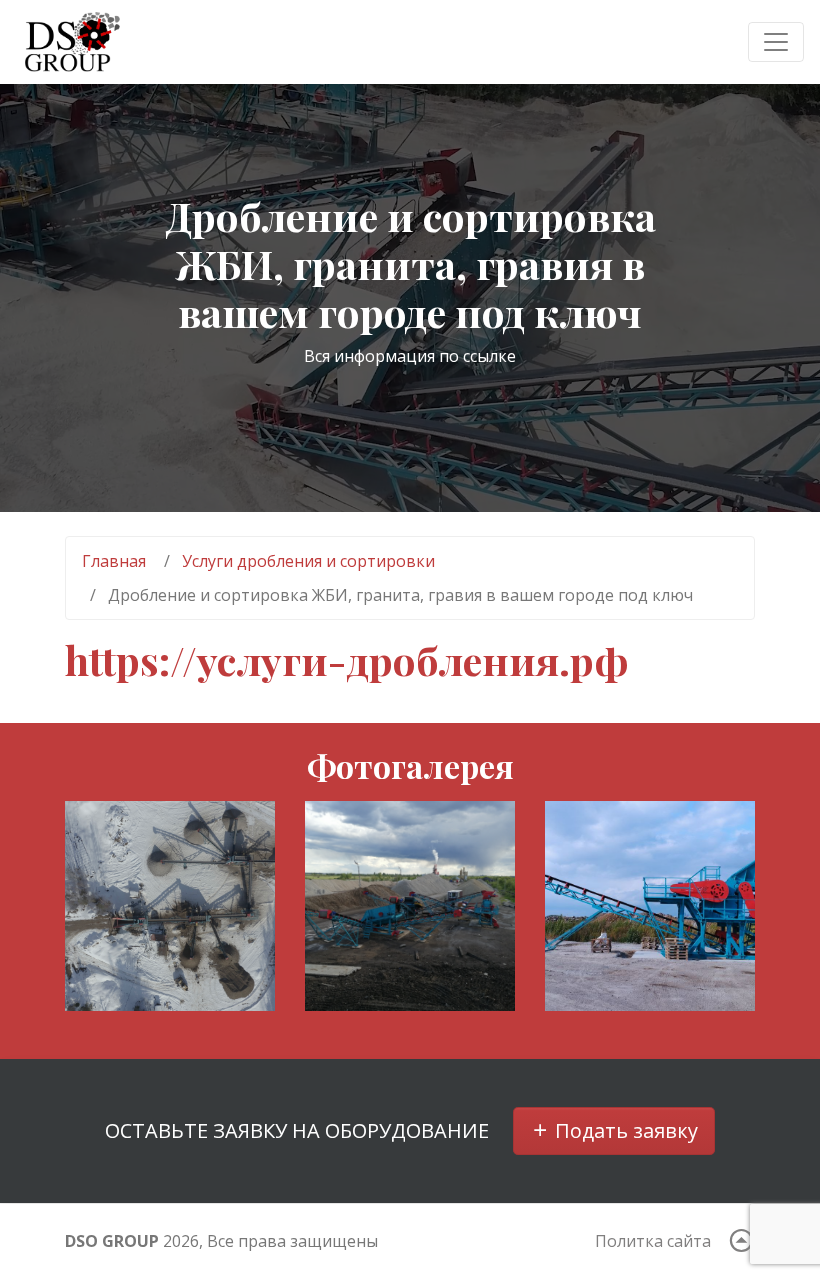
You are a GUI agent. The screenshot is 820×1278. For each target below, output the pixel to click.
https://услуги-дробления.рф (347, 659)
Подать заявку (624, 1130)
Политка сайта (653, 1241)
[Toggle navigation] (776, 42)
